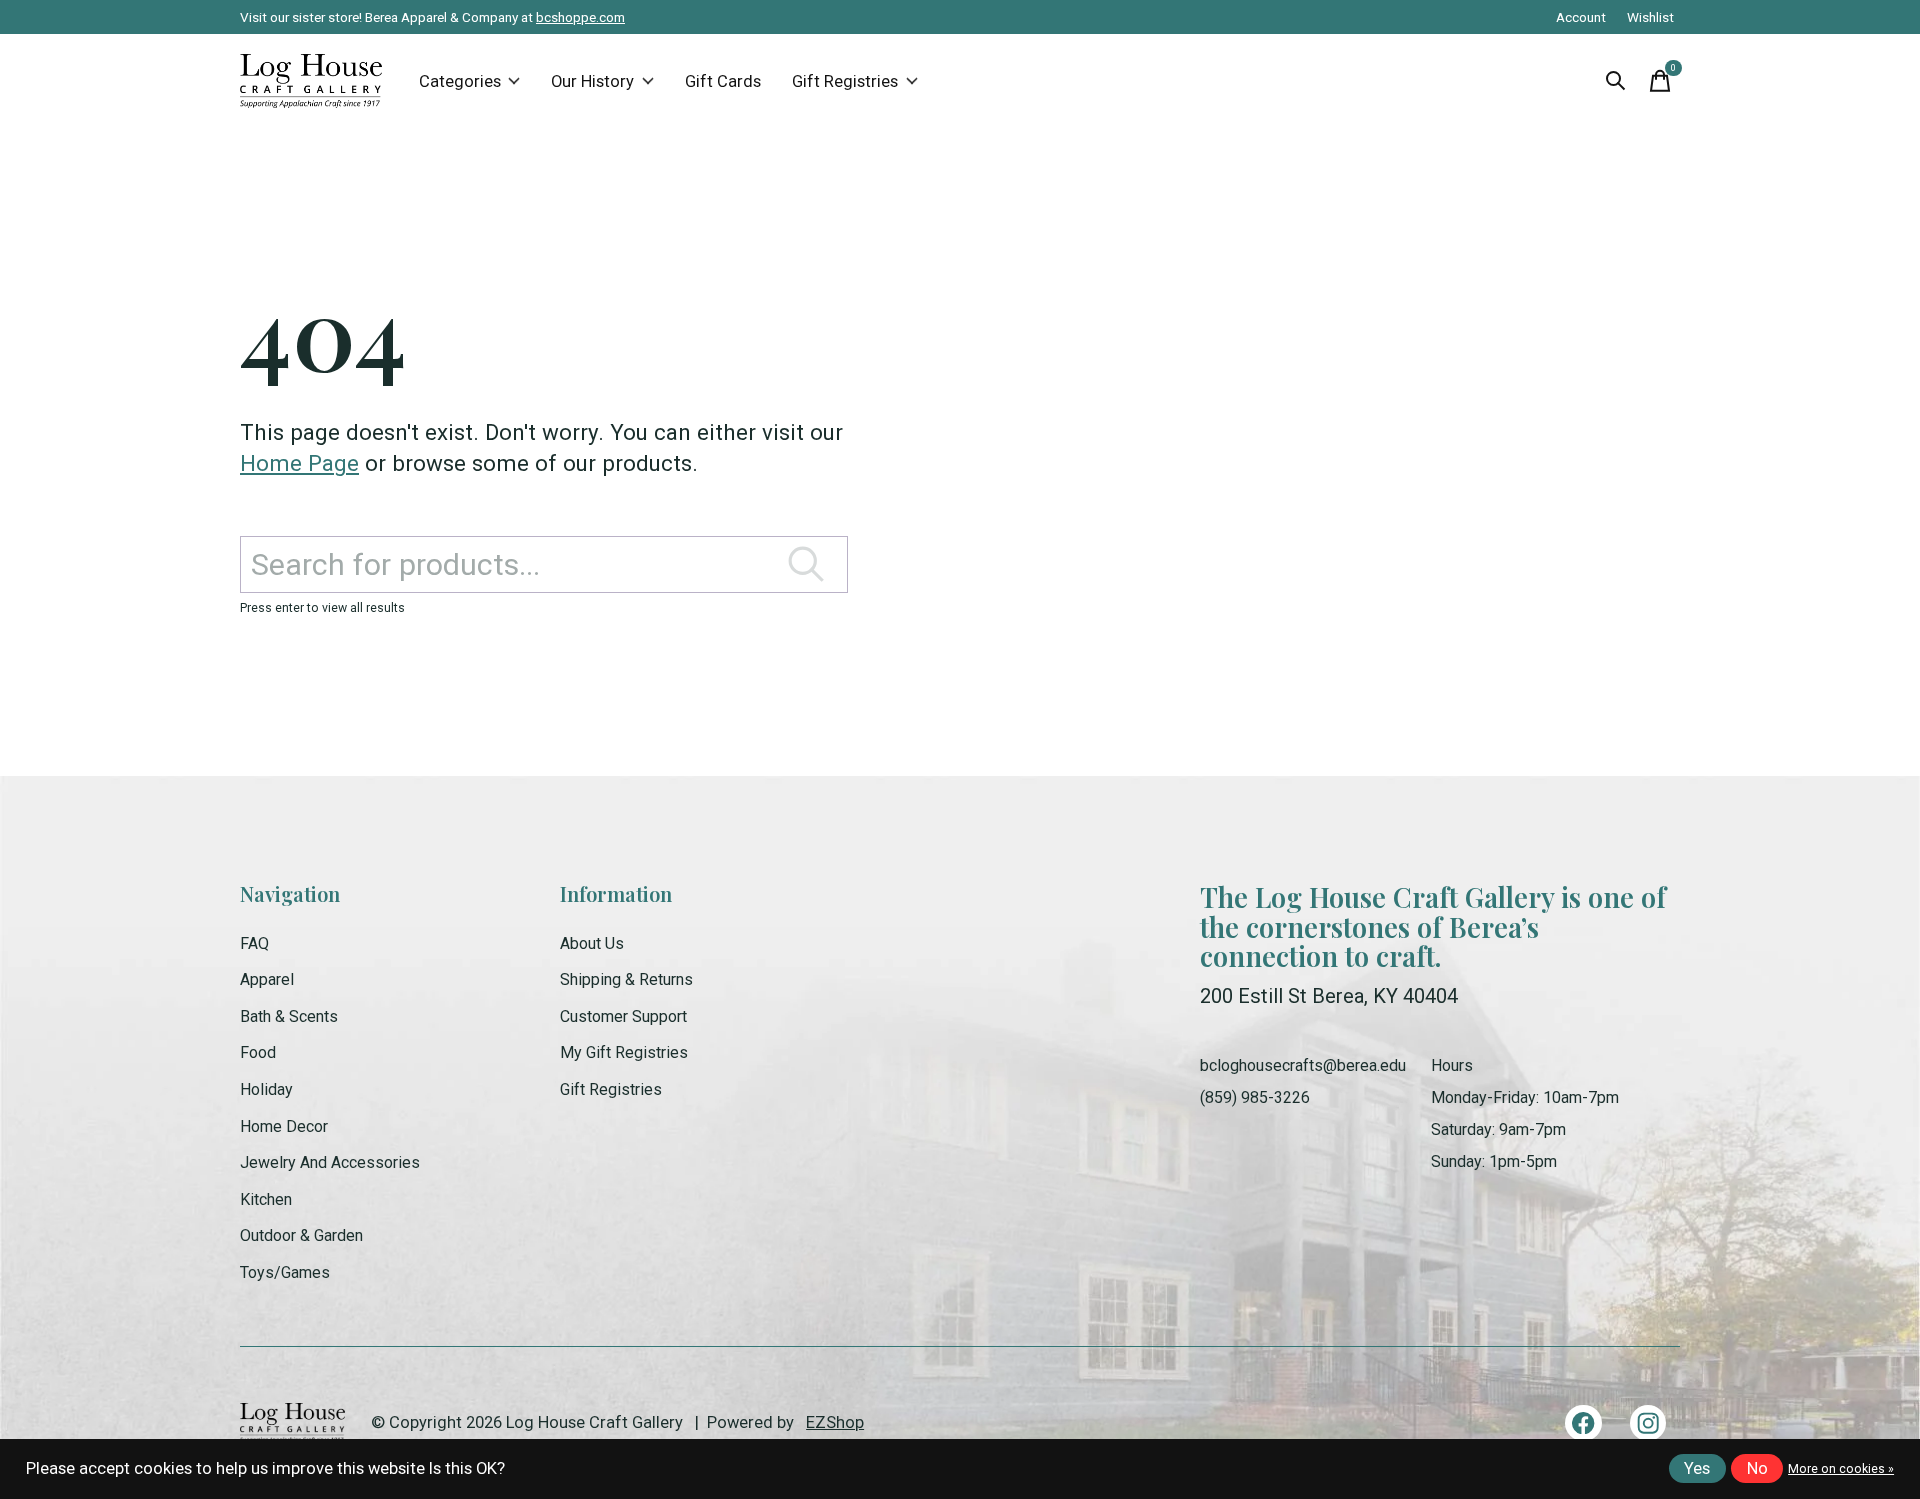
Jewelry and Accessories (330, 1162)
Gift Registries (845, 81)
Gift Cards (723, 81)
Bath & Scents (289, 1016)
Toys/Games (285, 1272)
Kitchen (266, 1199)
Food (258, 1052)
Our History (592, 81)
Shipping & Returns (626, 979)
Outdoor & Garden (301, 1235)
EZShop (835, 1422)
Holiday (266, 1089)
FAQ (254, 943)
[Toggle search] (1616, 81)
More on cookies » (1841, 1469)
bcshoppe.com (580, 17)
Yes (1697, 1468)
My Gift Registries (624, 1052)
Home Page (299, 463)
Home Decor (284, 1126)
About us (592, 943)
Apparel (267, 979)
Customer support (623, 1016)
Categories (460, 81)
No (1757, 1468)
